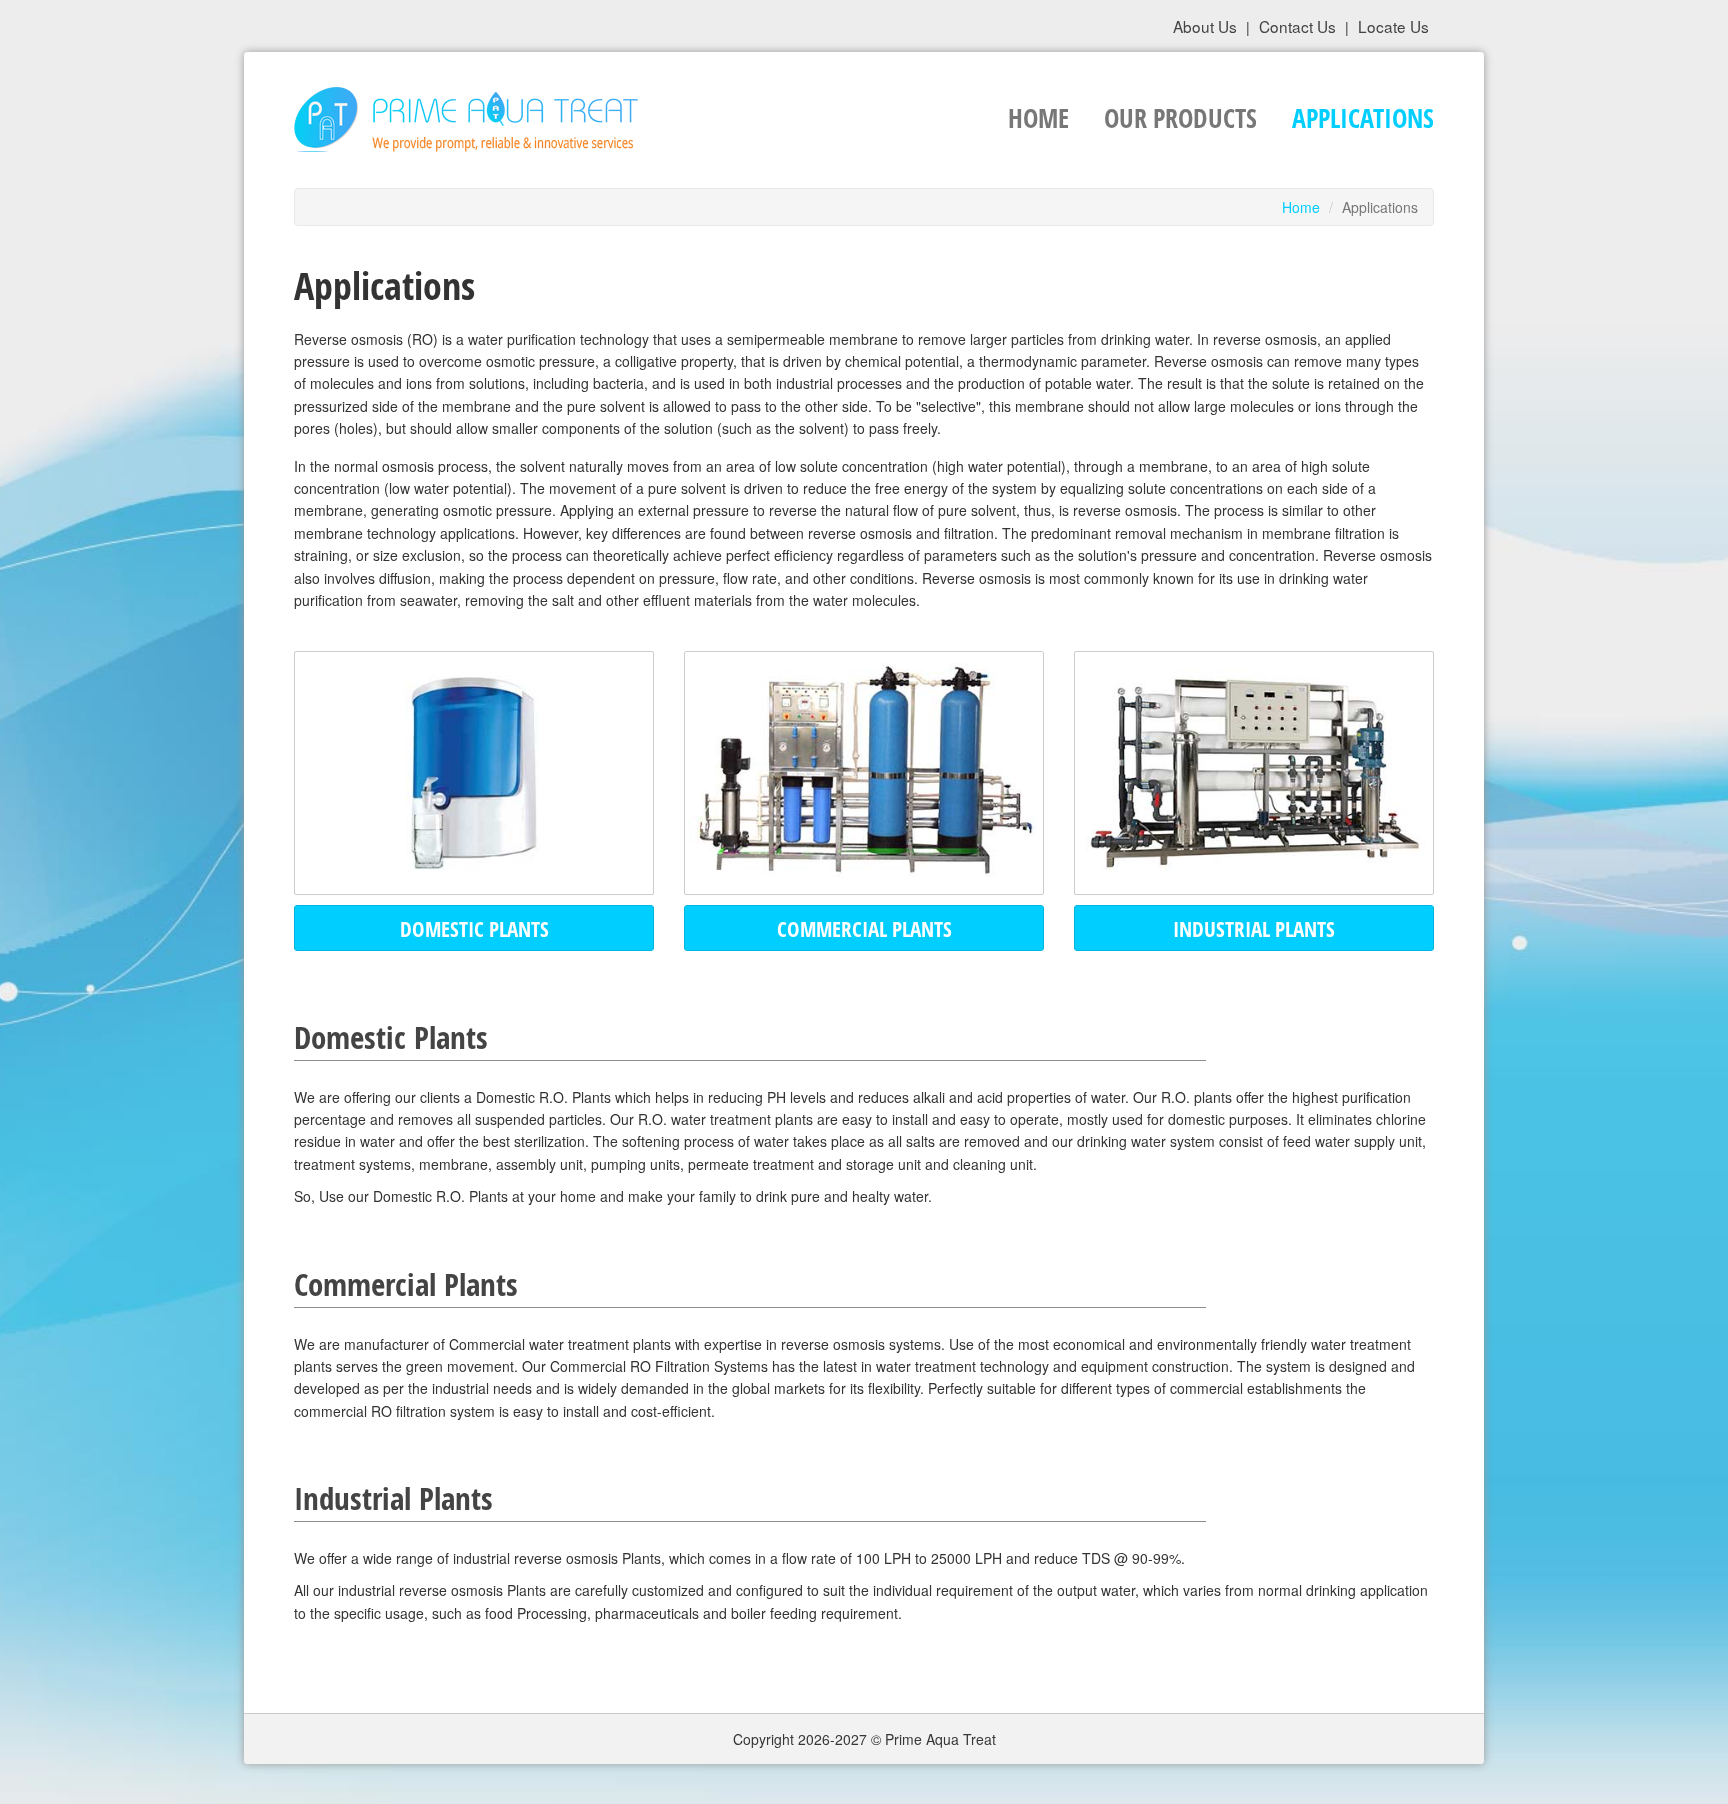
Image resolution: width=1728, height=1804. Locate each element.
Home (1038, 118)
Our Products (1180, 118)
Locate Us (1393, 26)
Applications (1363, 118)
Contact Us (1297, 26)
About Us (1205, 26)
